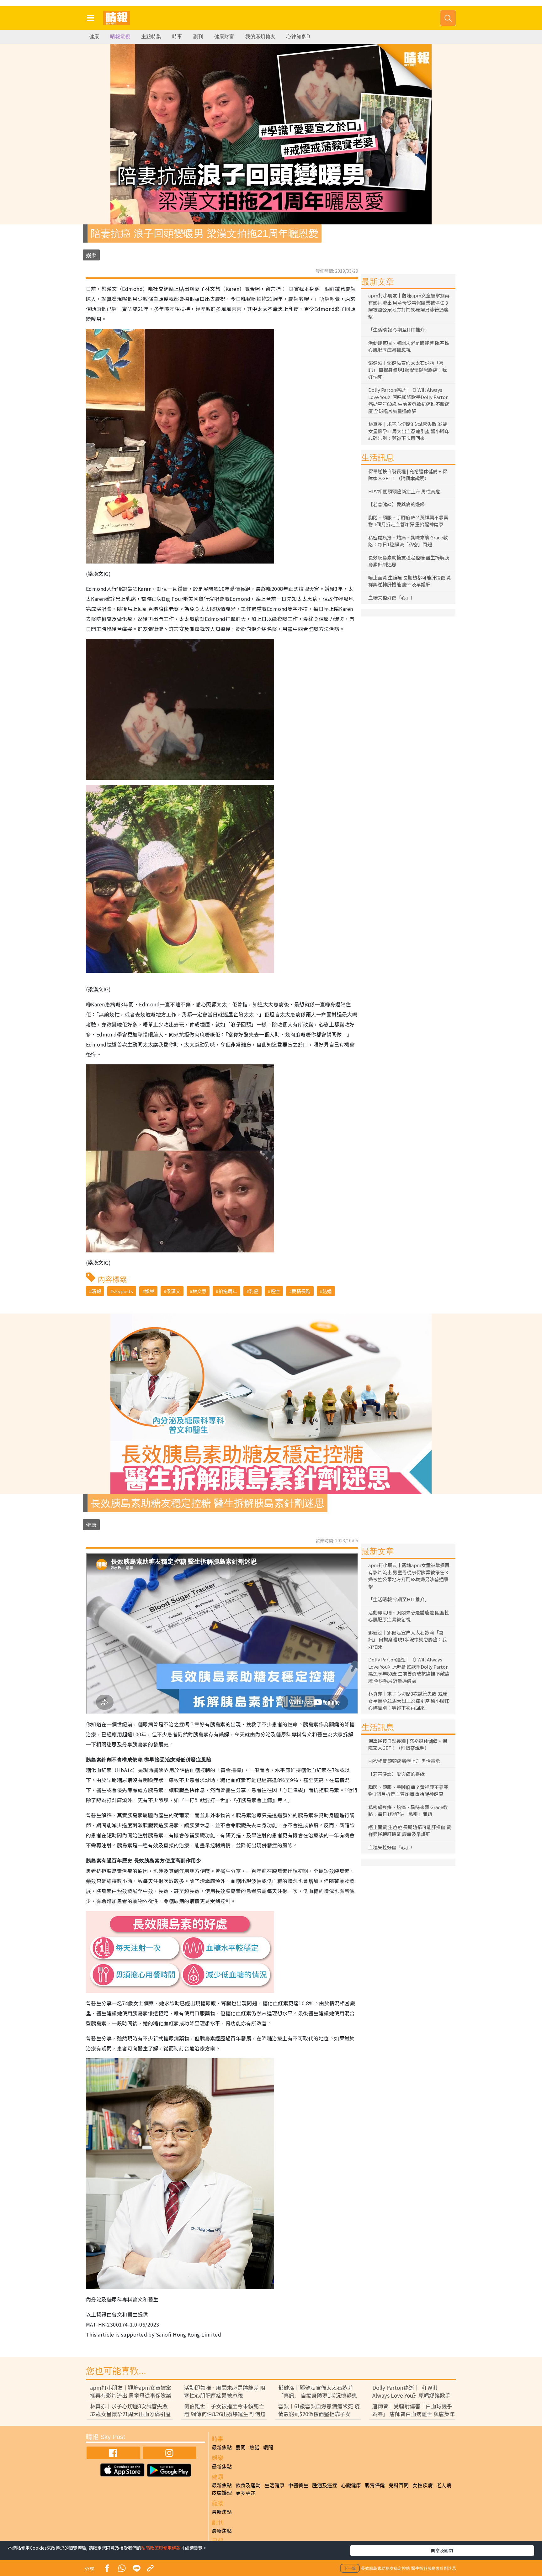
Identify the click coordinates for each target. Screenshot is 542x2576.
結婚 (327, 1291)
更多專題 (246, 2493)
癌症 (275, 1291)
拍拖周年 (228, 1291)
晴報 (96, 1291)
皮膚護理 (222, 2493)
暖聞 (268, 2447)
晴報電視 (120, 37)
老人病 (444, 2485)
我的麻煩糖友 (260, 37)
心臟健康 (351, 2485)
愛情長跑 (301, 1291)
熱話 (254, 2447)
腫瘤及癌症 (325, 2485)
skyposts (123, 1291)
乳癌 (254, 1291)
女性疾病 (422, 2485)
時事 (177, 37)
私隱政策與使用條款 (161, 2548)
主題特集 (151, 37)
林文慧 (199, 1291)
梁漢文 (173, 1291)
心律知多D (298, 37)
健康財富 (224, 37)
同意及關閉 (442, 2550)
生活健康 (274, 2485)
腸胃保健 (375, 2485)
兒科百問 (399, 2485)
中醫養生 (298, 2485)
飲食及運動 (248, 2485)
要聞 (241, 2447)
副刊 (198, 37)
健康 (94, 37)
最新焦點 (222, 2447)
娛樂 (91, 255)
